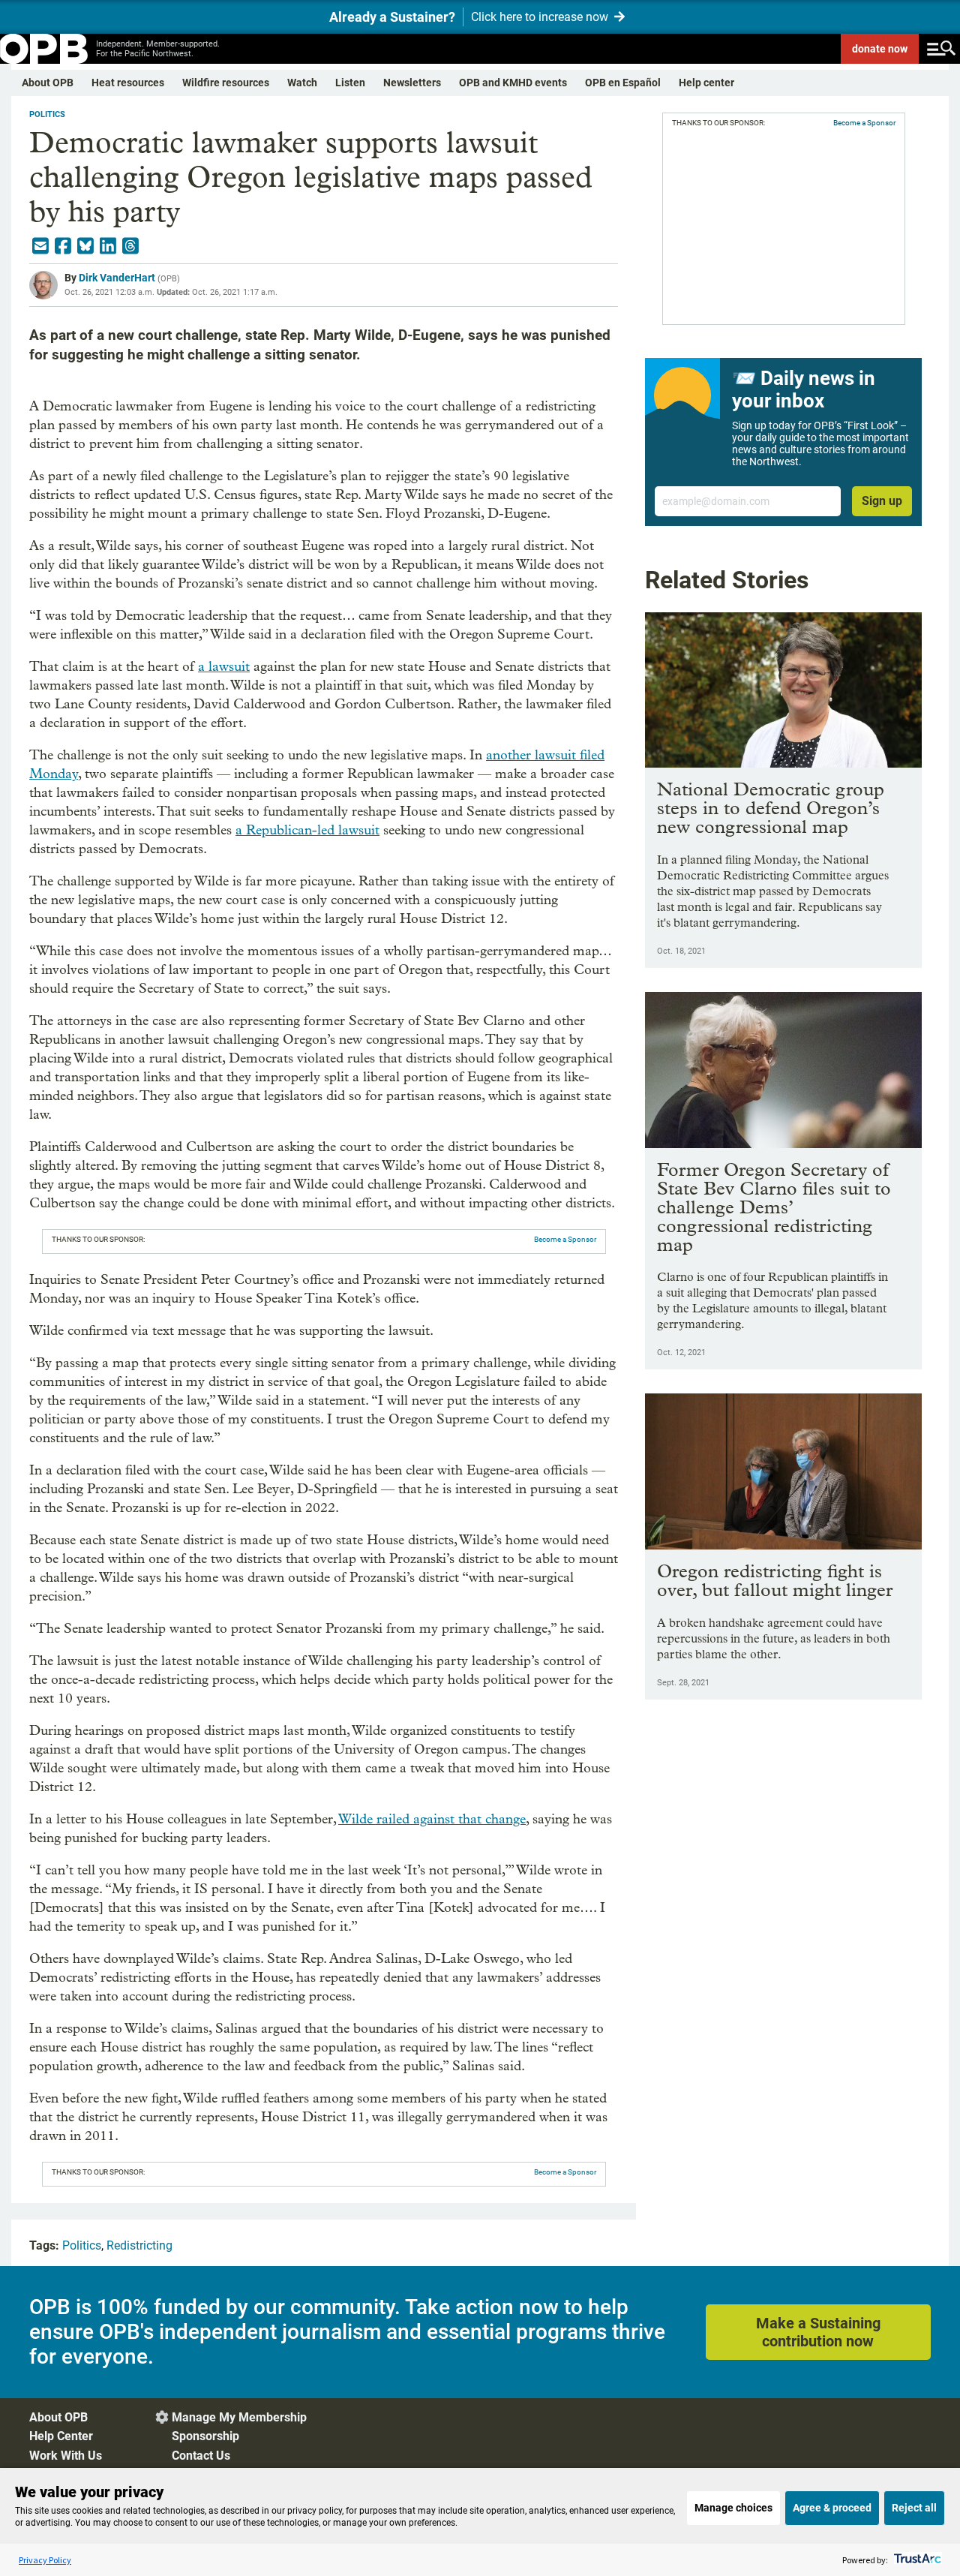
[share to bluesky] (85, 246)
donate (880, 49)
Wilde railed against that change (432, 1819)
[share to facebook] (63, 246)
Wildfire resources (226, 83)
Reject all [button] (914, 2508)
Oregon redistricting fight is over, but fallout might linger (775, 1580)
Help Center (61, 2436)
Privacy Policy (45, 2560)
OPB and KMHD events (513, 83)
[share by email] (40, 246)
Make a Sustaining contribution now (818, 2332)
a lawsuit (224, 667)
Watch (302, 83)
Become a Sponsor (565, 1239)
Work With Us (66, 2456)
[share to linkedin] (108, 246)
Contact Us (201, 2456)
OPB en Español (623, 83)
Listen (350, 83)
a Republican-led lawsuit (307, 830)
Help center (706, 83)
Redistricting (139, 2245)
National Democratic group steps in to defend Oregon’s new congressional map (771, 808)
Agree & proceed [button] (832, 2508)
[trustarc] (916, 2560)
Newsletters (412, 83)
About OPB (48, 83)
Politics (47, 114)
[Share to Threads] (130, 246)
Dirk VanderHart (117, 278)
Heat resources (128, 83)
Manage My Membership (239, 2417)
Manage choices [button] (733, 2508)
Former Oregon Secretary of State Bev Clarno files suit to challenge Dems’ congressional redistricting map (774, 1207)
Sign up (882, 501)
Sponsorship (205, 2436)
